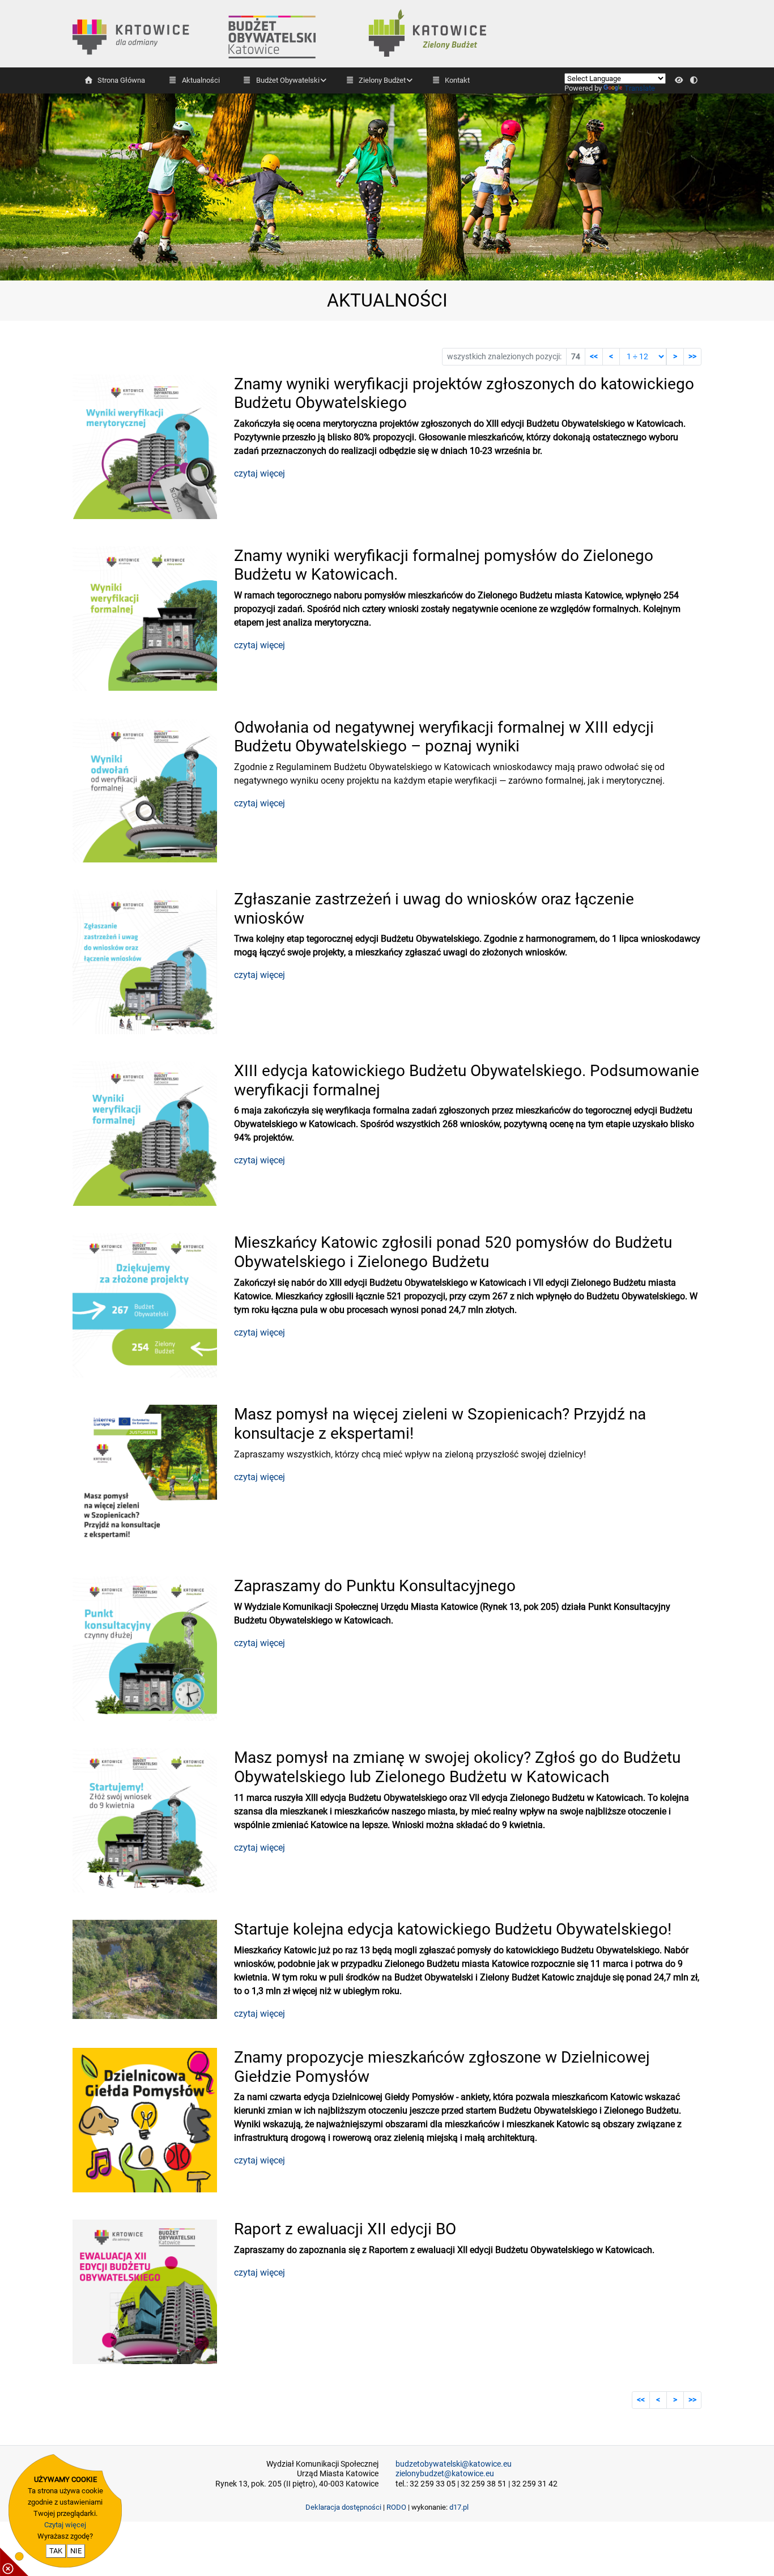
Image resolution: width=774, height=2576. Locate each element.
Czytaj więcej (65, 2525)
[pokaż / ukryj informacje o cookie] (14, 2562)
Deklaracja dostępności (343, 2507)
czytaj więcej (260, 473)
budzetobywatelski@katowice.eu (454, 2464)
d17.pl (459, 2507)
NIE (76, 2551)
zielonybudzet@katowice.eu (445, 2474)
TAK (56, 2551)
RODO (396, 2507)
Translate (640, 88)
